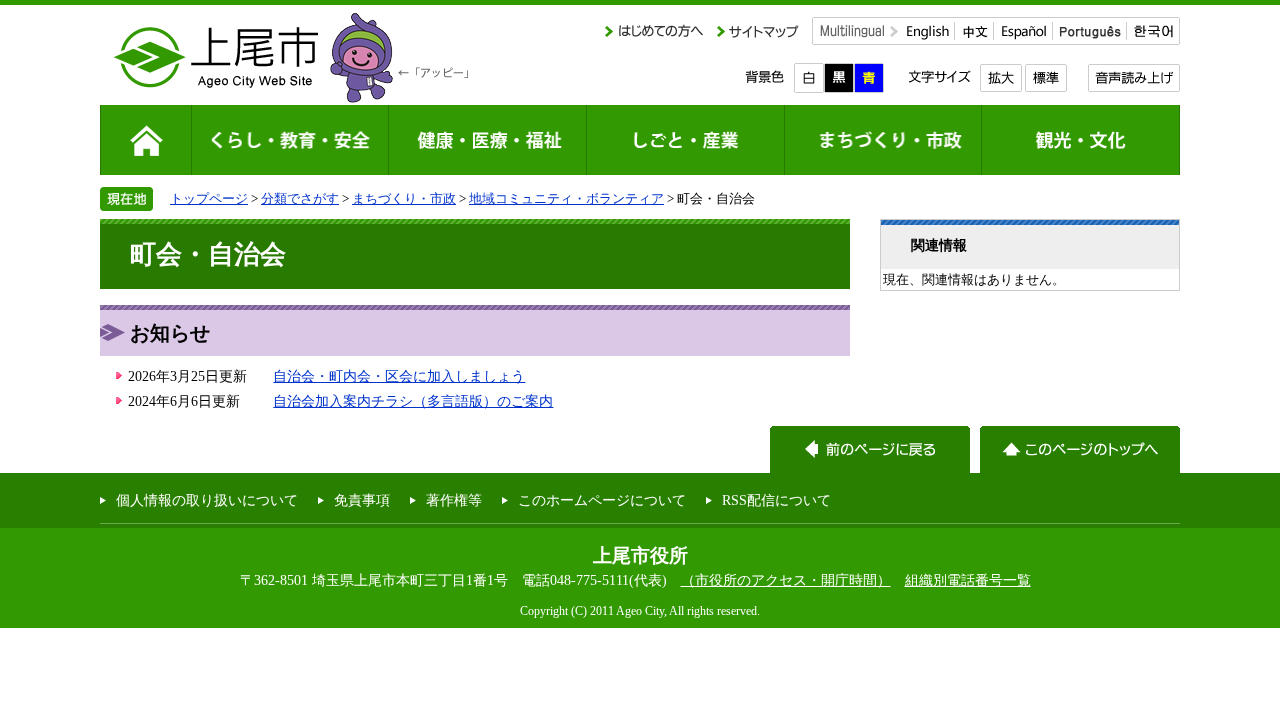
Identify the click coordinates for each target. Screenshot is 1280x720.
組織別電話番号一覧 (968, 580)
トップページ (209, 198)
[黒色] (839, 78)
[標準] (1045, 78)
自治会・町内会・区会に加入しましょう (399, 376)
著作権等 (454, 500)
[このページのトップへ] (1080, 449)
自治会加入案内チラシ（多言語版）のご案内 (413, 401)
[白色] (809, 78)
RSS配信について (776, 500)
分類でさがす (300, 198)
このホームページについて (602, 500)
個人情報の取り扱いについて (207, 500)
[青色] (869, 78)
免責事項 (362, 500)
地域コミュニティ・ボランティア (566, 198)
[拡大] (1000, 78)
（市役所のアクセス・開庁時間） (786, 580)
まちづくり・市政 (404, 198)
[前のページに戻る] (870, 449)
